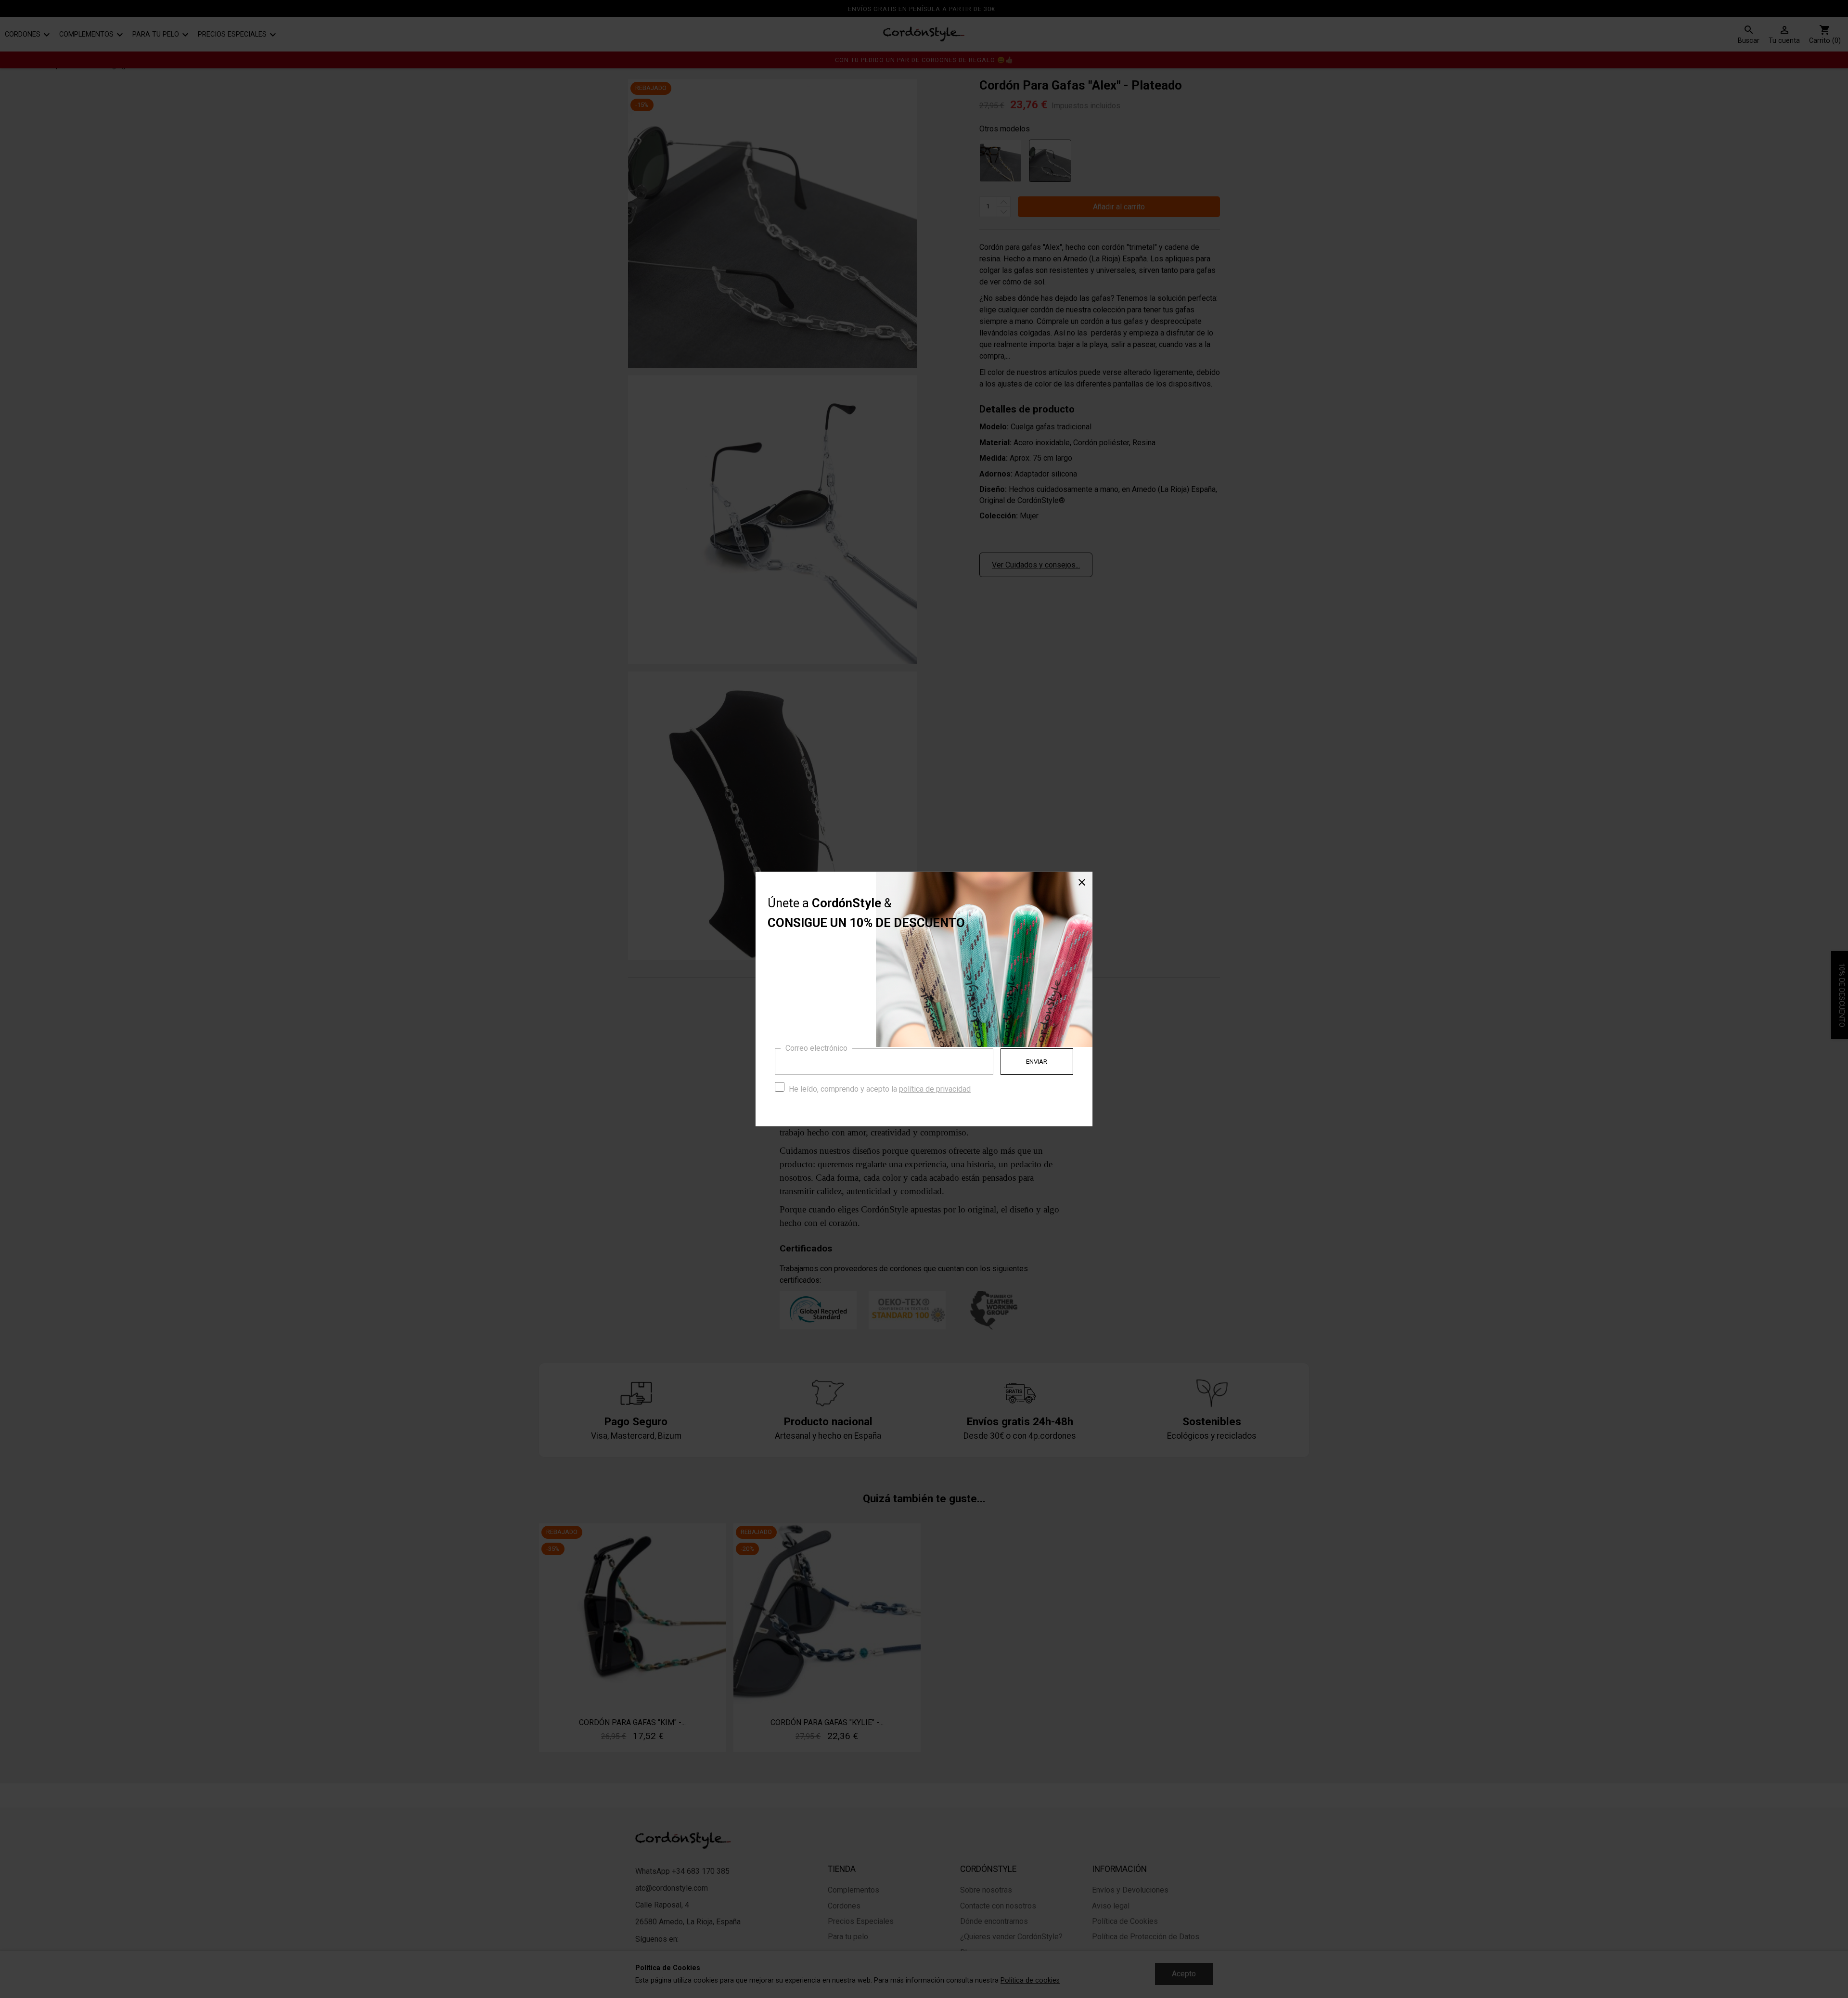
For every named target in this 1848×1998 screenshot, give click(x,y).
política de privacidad (935, 1089)
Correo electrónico (816, 1048)
